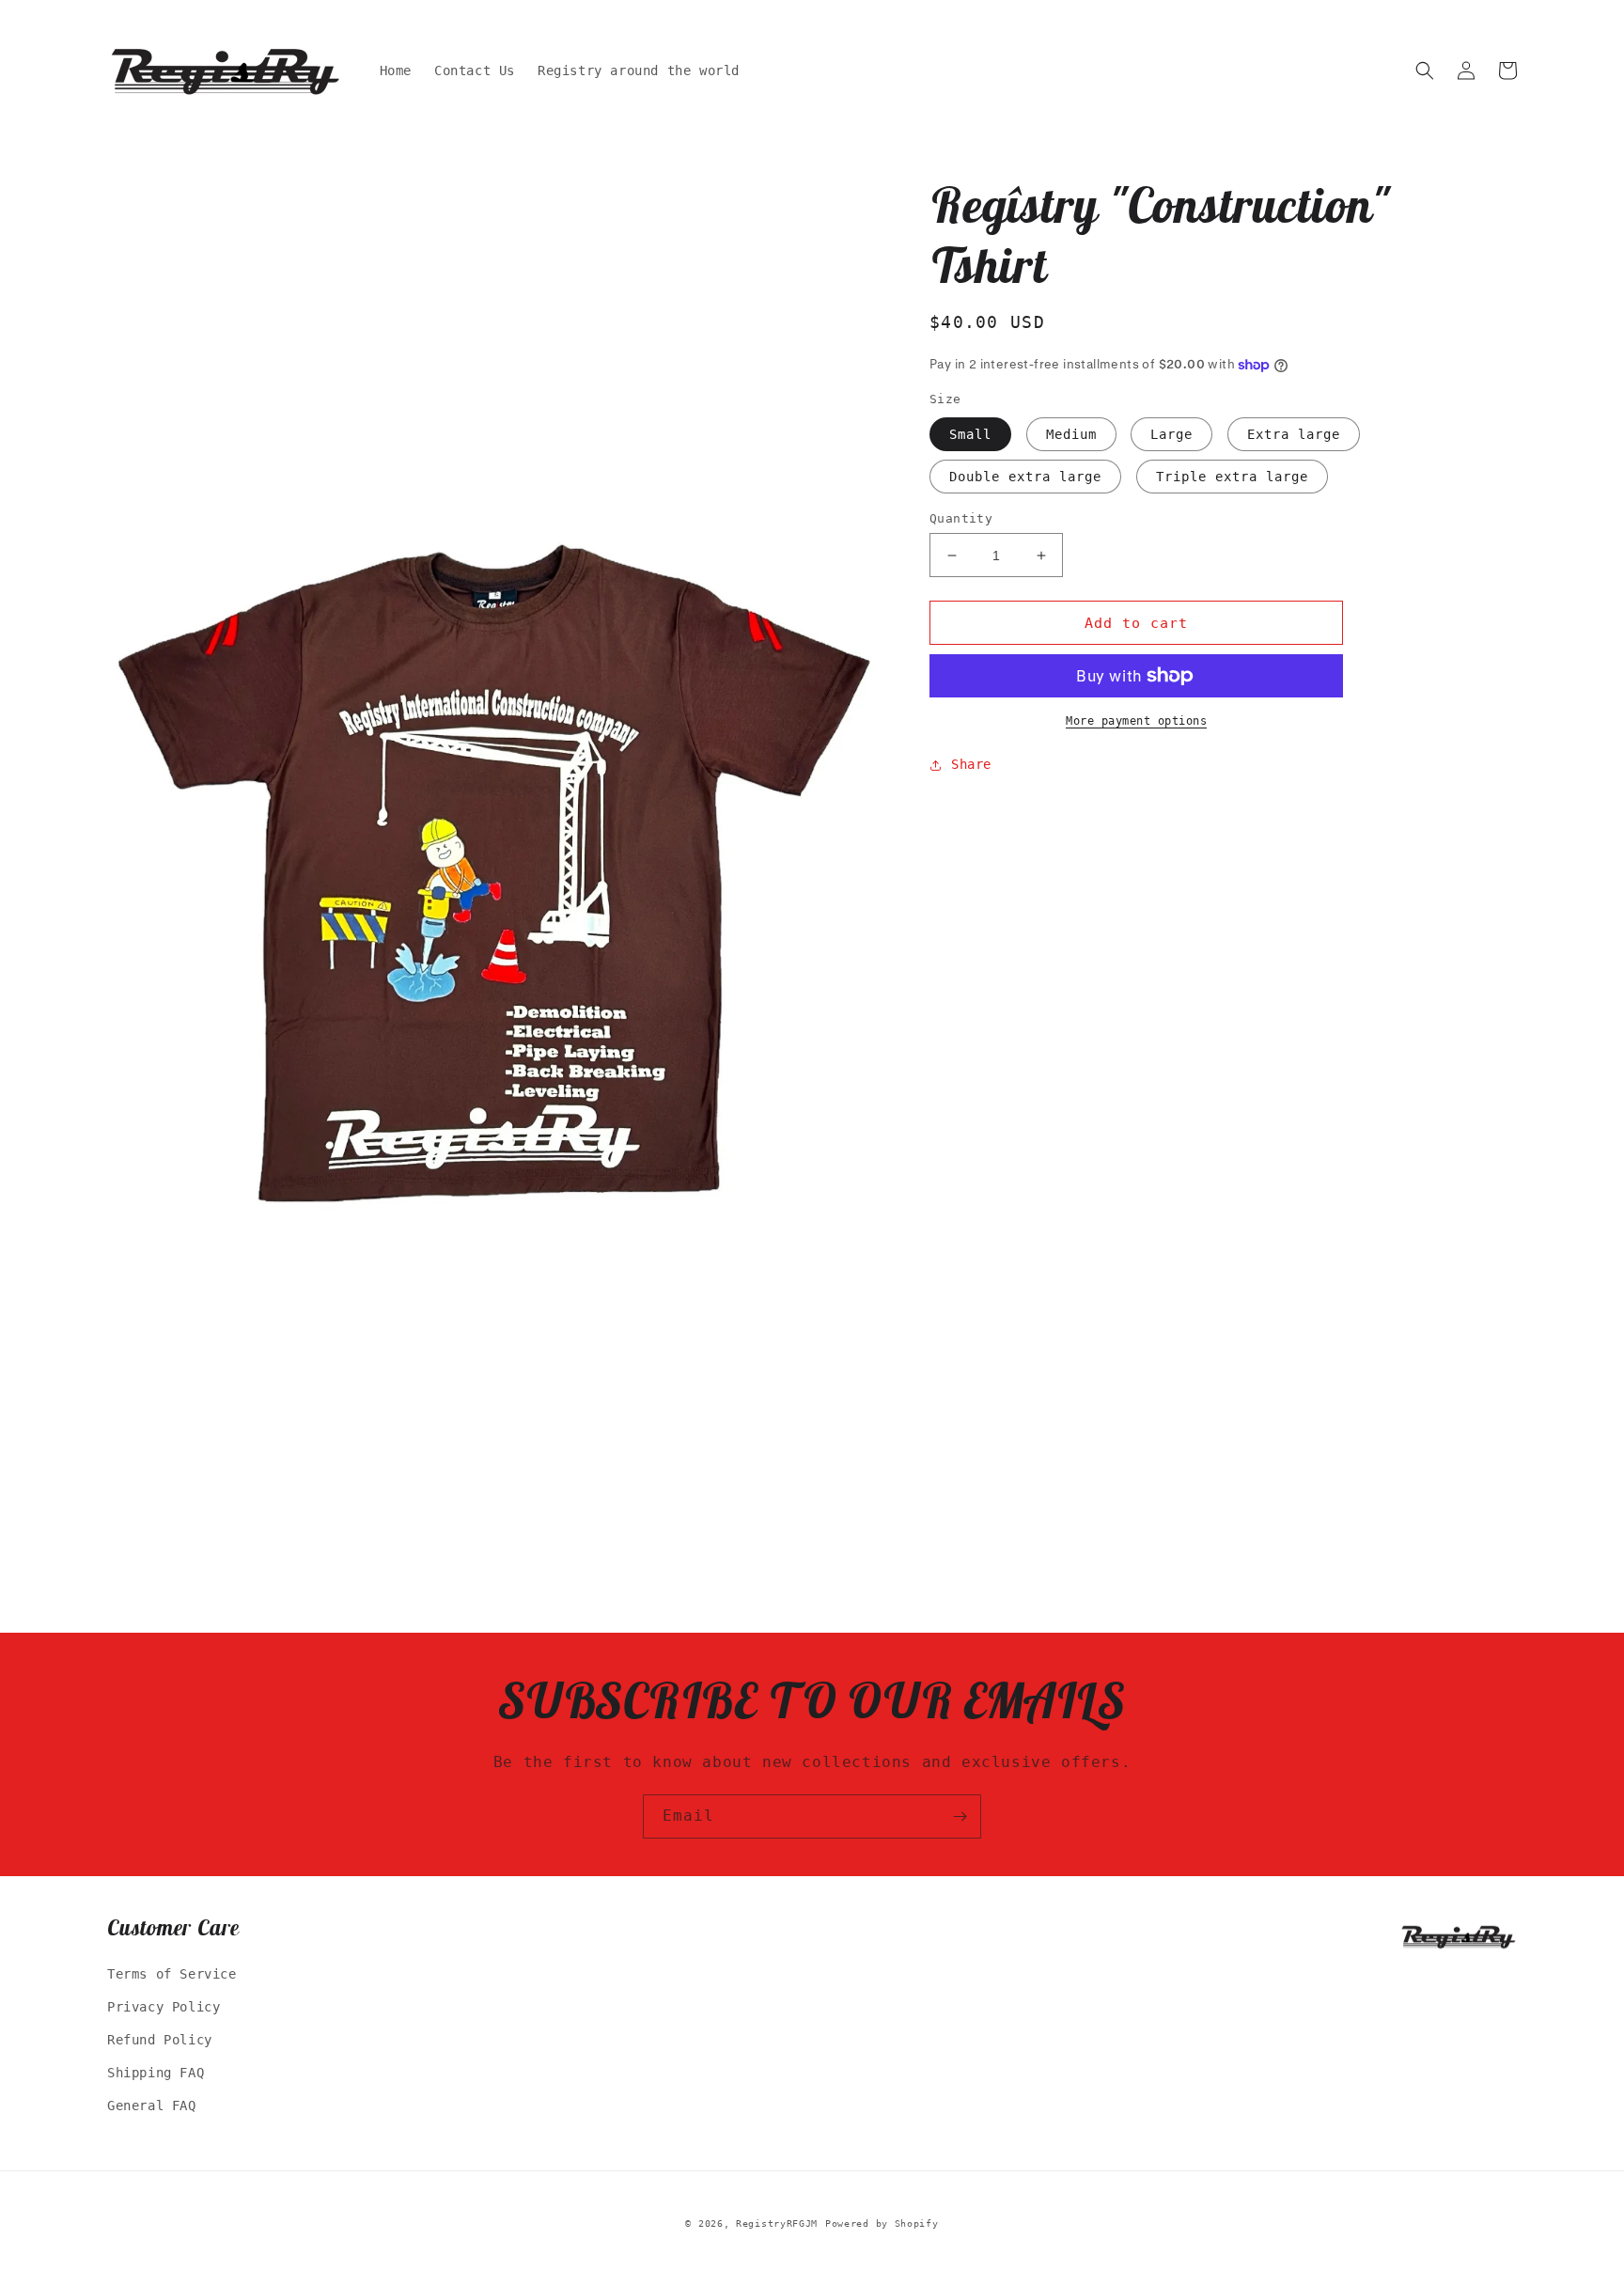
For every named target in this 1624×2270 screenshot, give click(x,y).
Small (970, 434)
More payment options (1136, 721)
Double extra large (1025, 477)
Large (1171, 434)
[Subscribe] (960, 1816)
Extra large (1294, 434)
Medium (1071, 434)
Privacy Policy (164, 2007)
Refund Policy (160, 2040)
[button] (1425, 70)
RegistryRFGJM (777, 2223)
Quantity (961, 518)
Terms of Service (172, 1974)
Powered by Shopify (882, 2223)
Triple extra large (1232, 477)
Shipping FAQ (156, 2073)
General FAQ (152, 2106)
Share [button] (971, 764)
